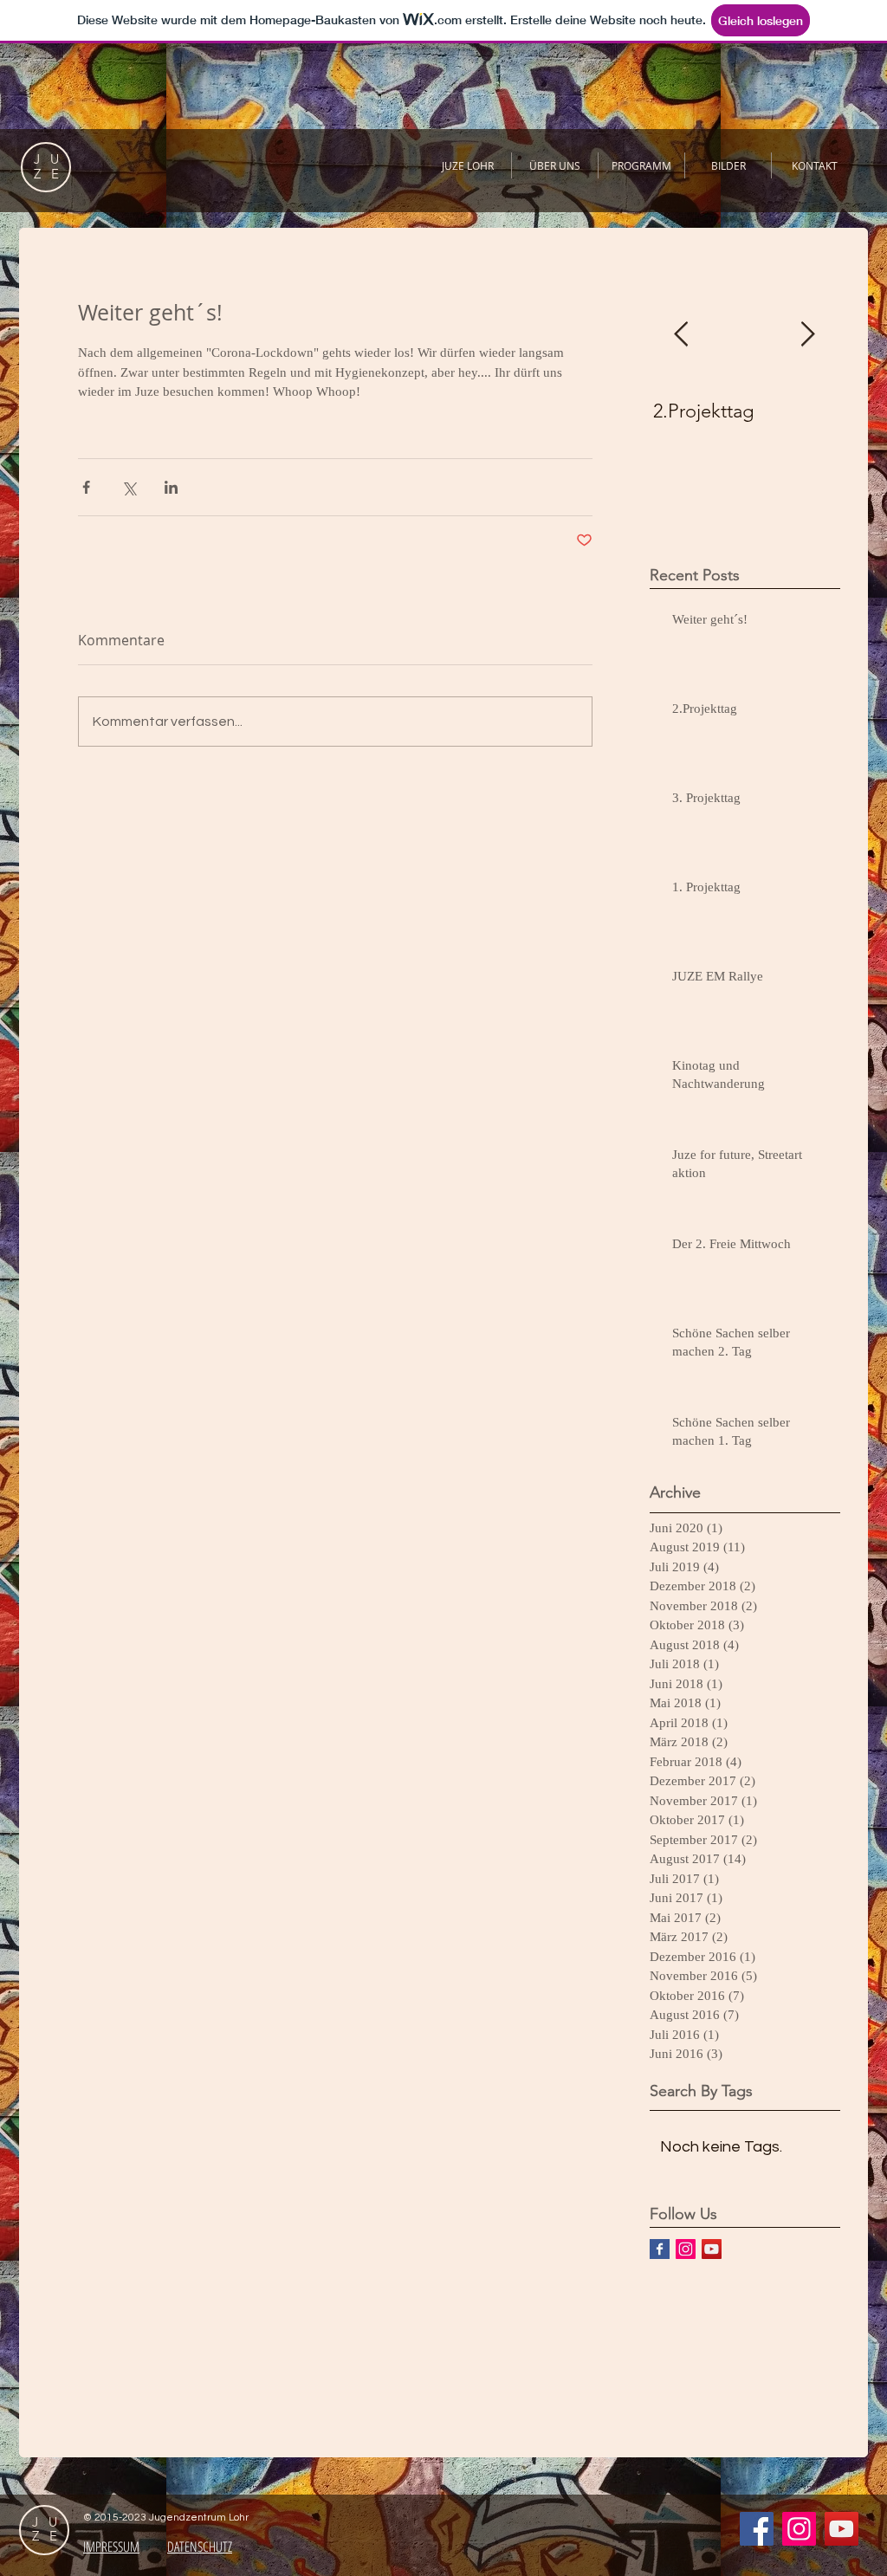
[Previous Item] (681, 335)
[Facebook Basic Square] (660, 2249)
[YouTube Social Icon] (712, 2249)
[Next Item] (807, 335)
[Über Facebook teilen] (86, 487)
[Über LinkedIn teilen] (171, 487)
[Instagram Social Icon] (686, 2249)
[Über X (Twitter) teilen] (129, 487)
